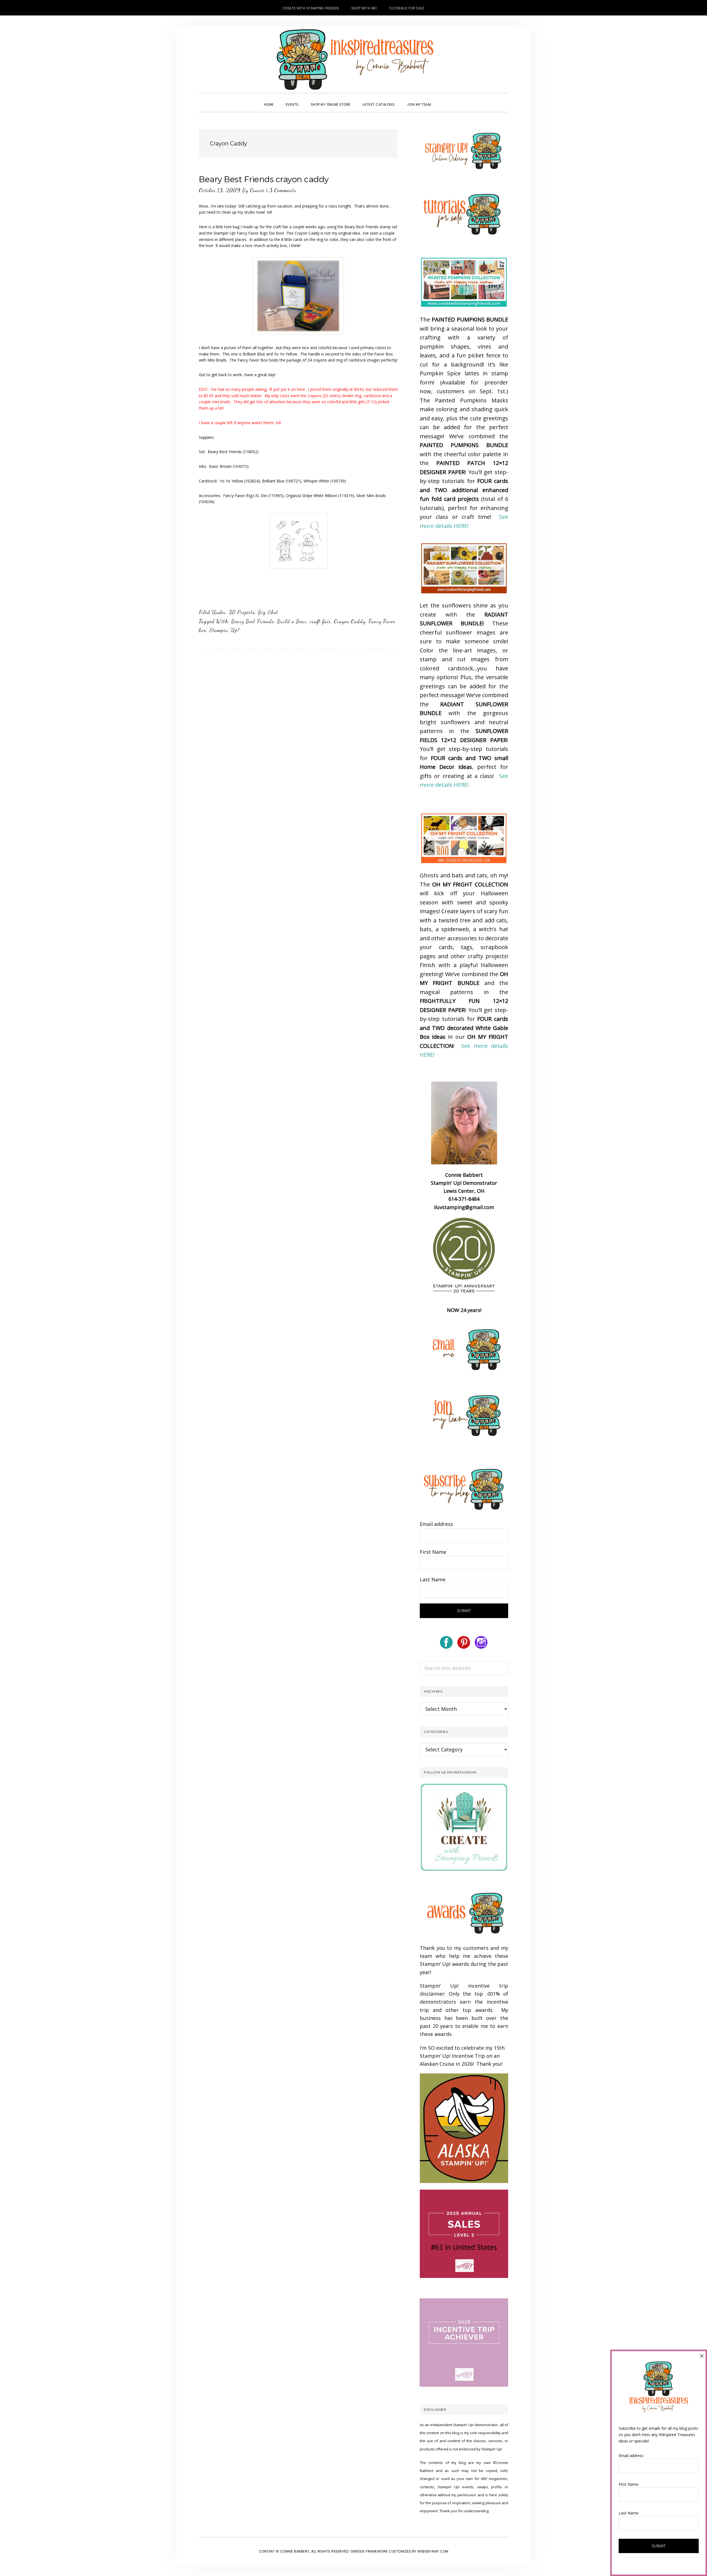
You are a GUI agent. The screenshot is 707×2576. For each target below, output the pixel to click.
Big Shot (268, 612)
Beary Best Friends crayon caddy (264, 179)
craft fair (320, 621)
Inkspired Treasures (353, 60)
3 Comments (283, 190)
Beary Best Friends (253, 621)
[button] (443, 100)
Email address (436, 1524)
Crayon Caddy (350, 621)
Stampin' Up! (224, 630)
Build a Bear (292, 621)
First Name (433, 1552)
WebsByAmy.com (433, 2551)
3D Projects (242, 612)
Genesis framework (369, 2551)
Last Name (433, 1579)
